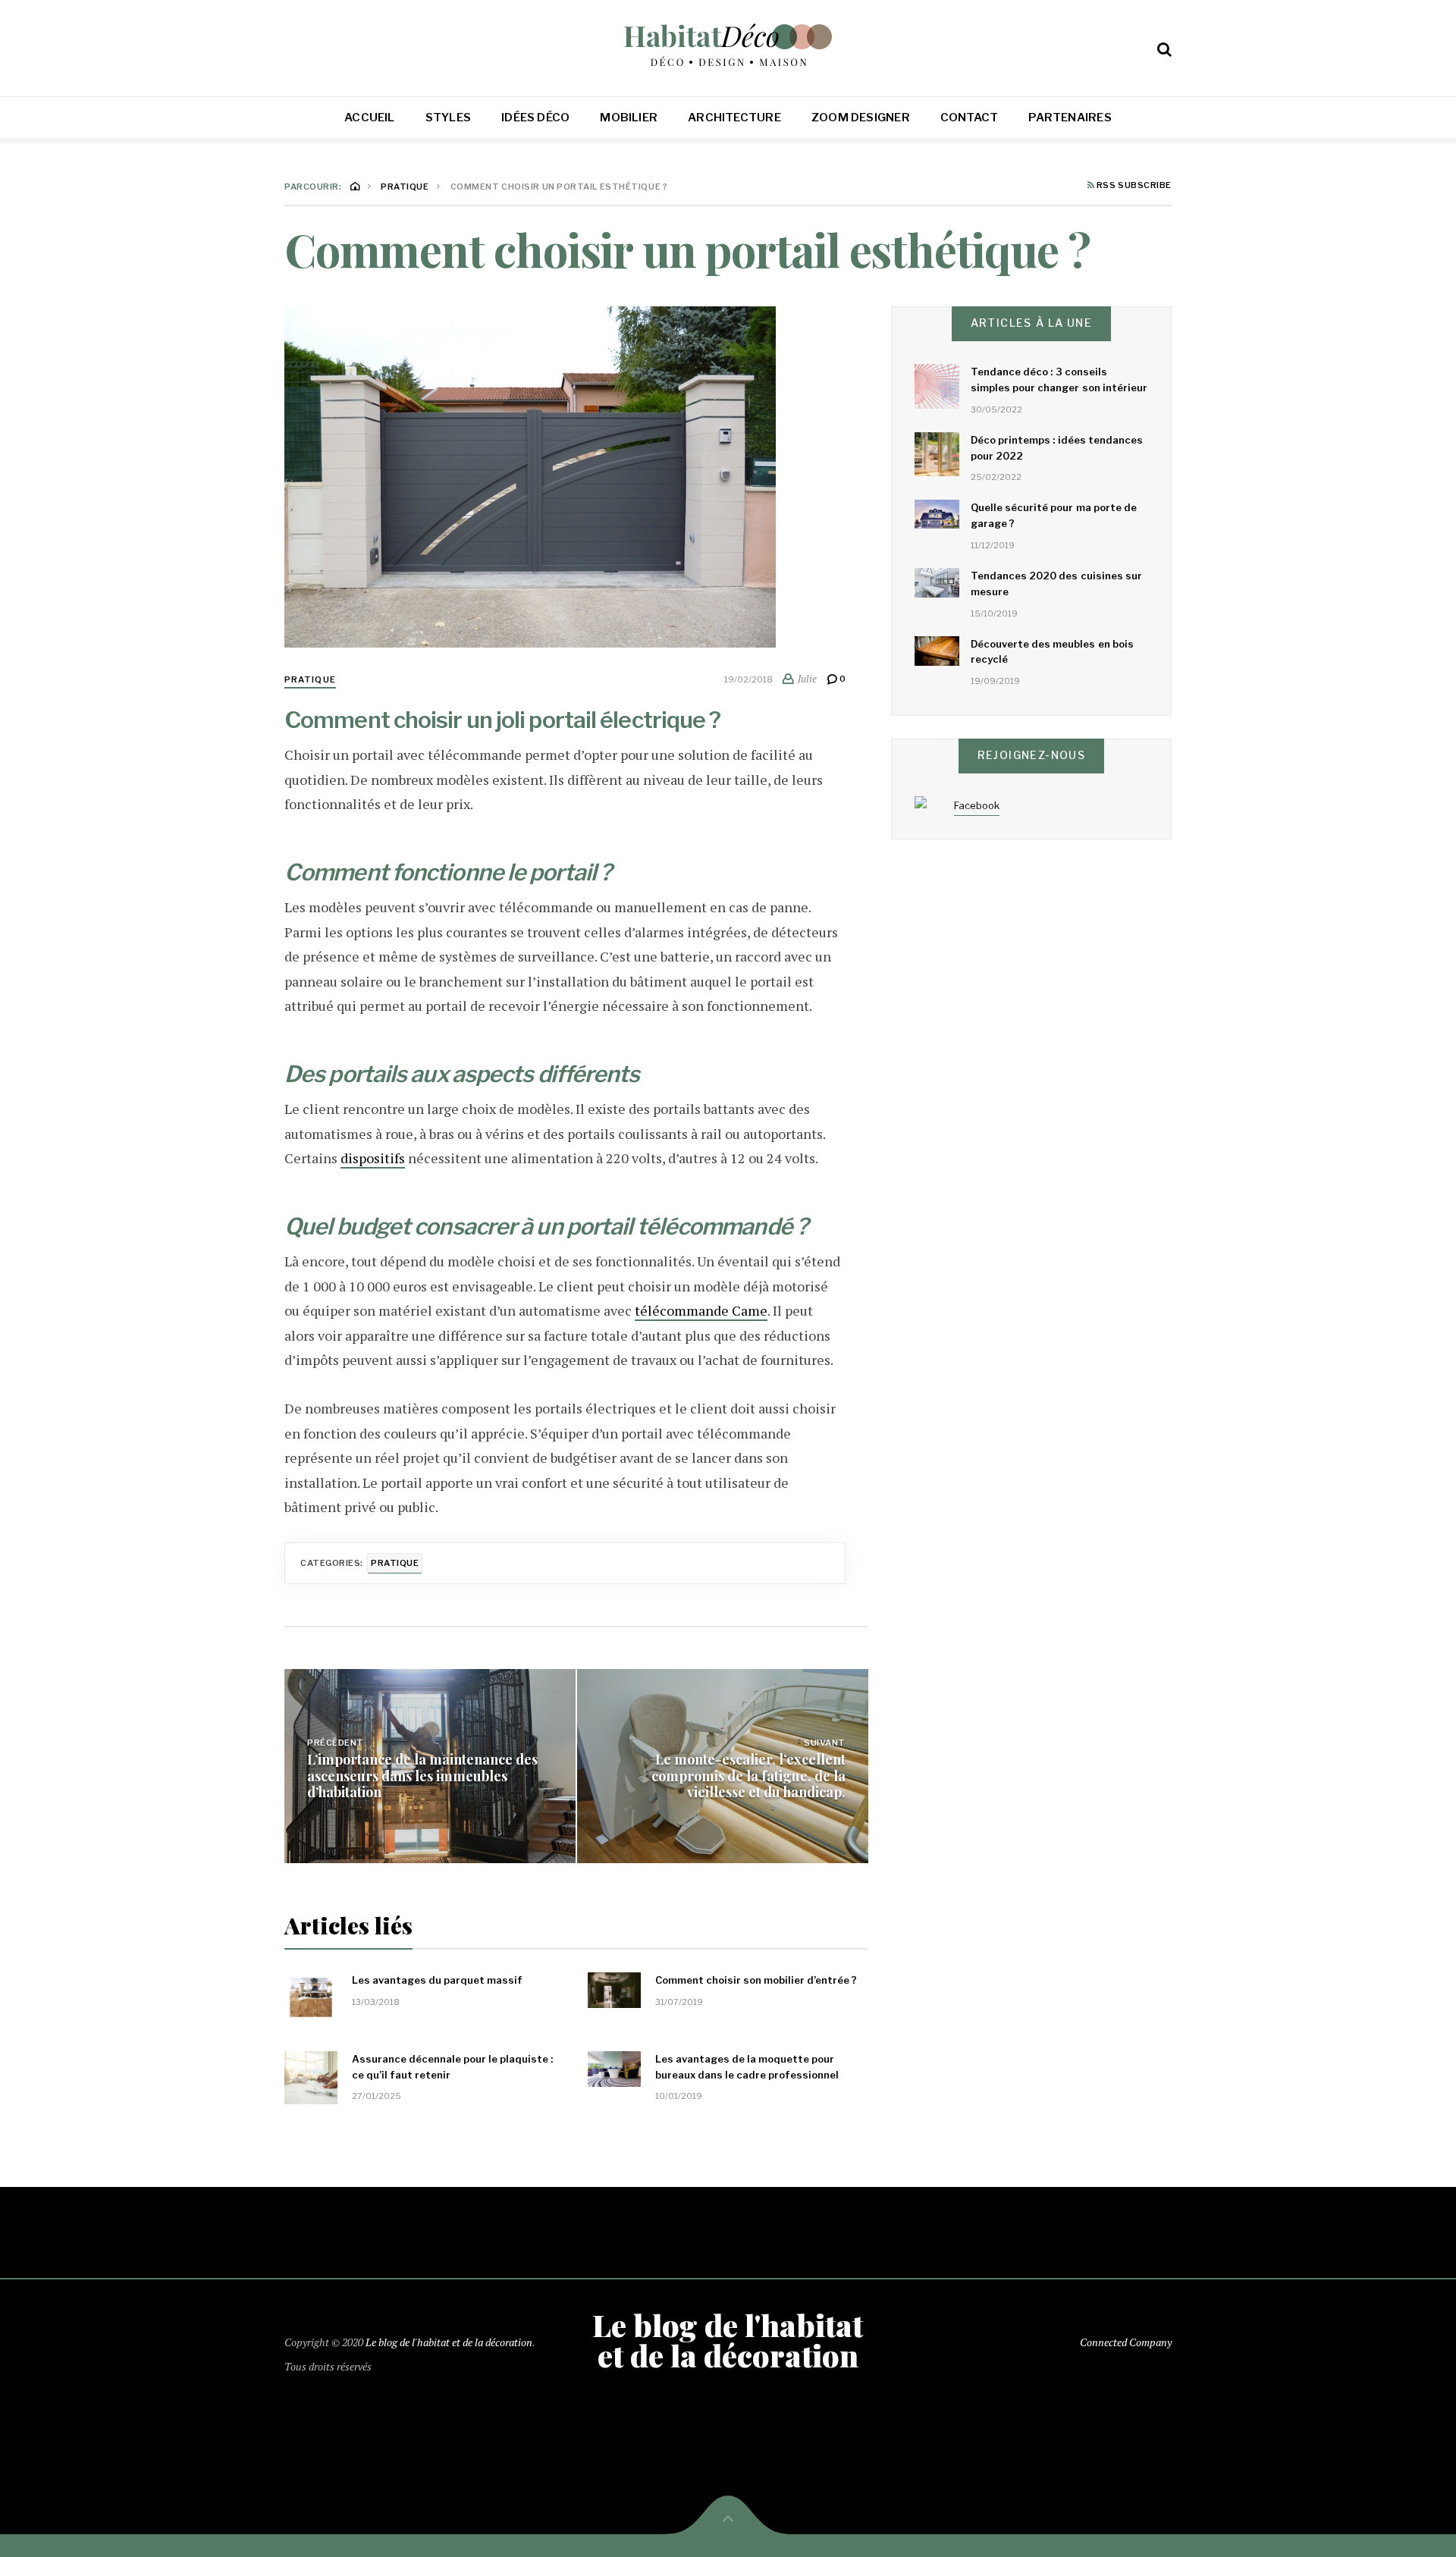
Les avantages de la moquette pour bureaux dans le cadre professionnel (747, 2067)
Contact (970, 118)
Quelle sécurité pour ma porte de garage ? (1054, 515)
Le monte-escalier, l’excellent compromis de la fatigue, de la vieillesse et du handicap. (748, 1776)
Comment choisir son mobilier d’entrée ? (756, 1980)
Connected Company (1126, 2342)
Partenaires (1070, 118)
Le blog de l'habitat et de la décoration (449, 2342)
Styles (448, 118)
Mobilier (629, 118)
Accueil (370, 118)
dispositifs (373, 1158)
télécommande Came (701, 1310)
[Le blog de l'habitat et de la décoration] (728, 45)
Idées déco (535, 118)
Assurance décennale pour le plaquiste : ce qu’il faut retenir (452, 2067)
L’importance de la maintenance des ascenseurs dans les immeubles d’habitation (422, 1776)
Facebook (977, 805)
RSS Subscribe (1133, 186)
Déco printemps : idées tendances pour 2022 (1057, 448)
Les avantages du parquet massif (437, 1980)
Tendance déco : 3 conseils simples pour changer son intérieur (1059, 380)
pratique (310, 679)
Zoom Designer (861, 118)
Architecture (734, 118)
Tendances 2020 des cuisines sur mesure (1056, 584)
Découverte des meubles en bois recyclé (1052, 652)
